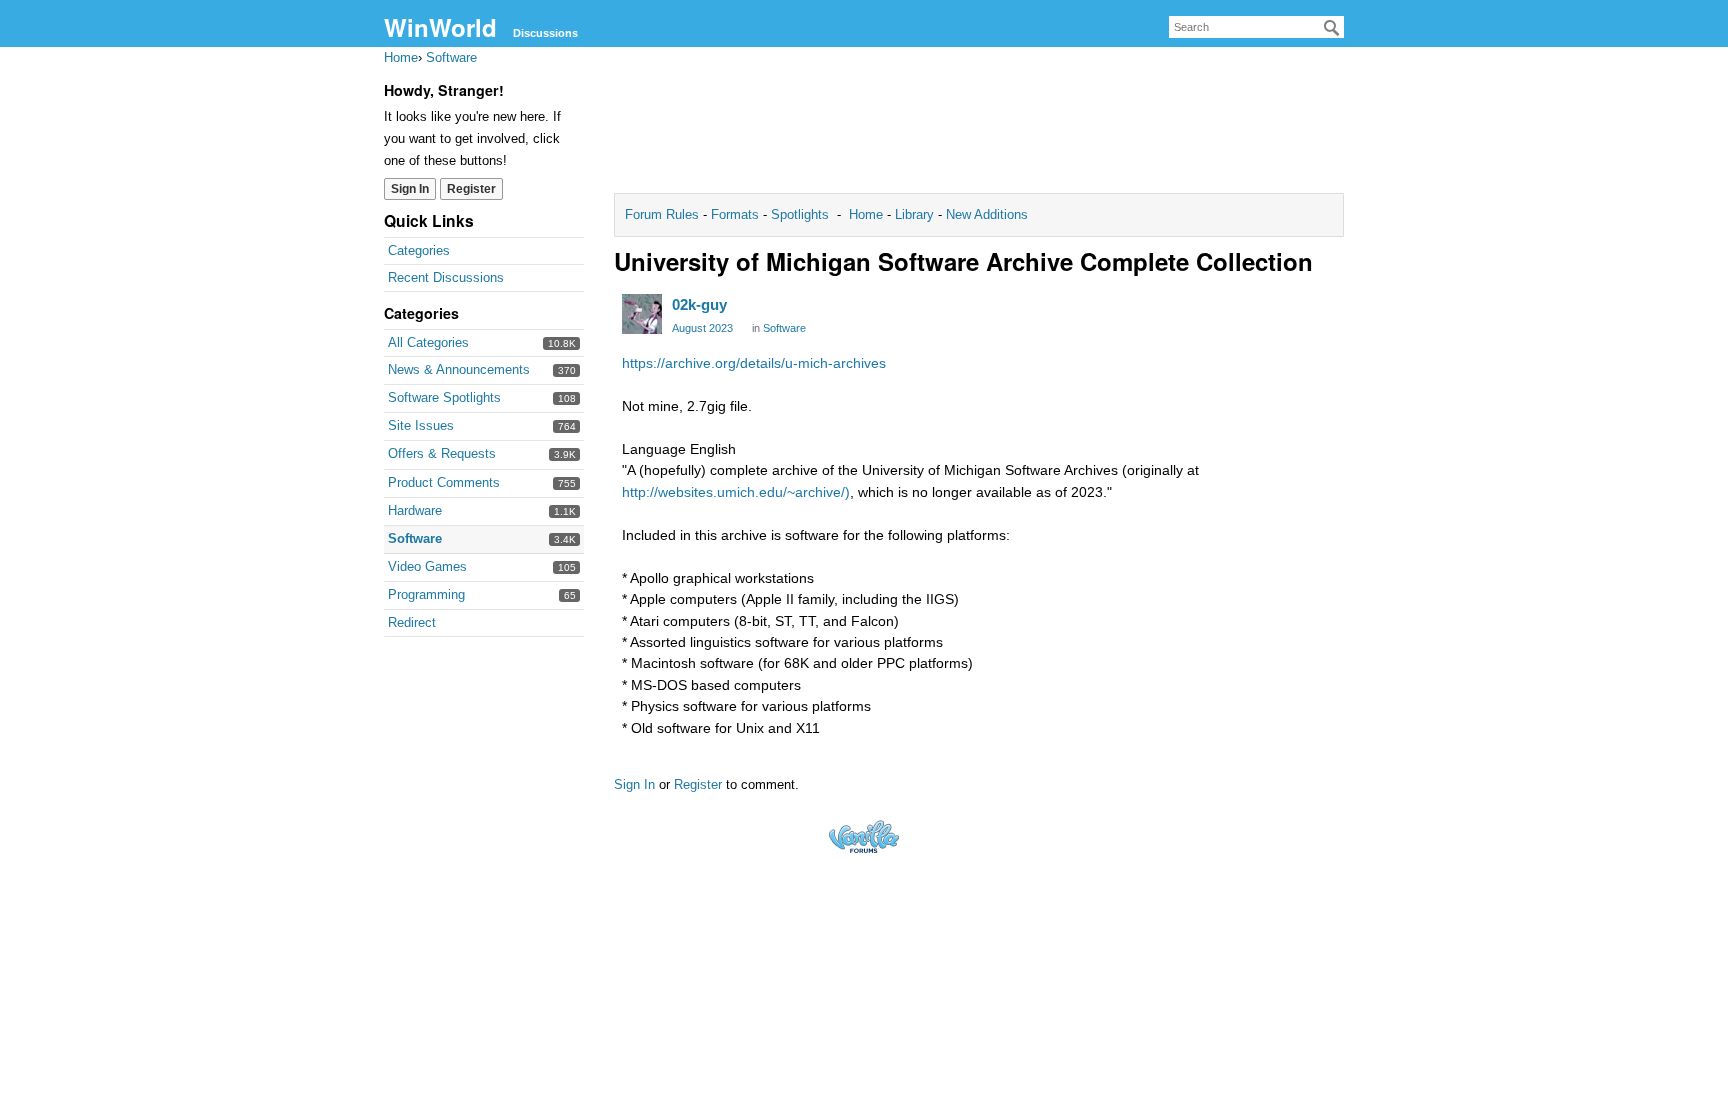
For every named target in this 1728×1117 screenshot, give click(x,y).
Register (471, 189)
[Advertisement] (979, 126)
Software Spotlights (444, 397)
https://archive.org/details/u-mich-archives (754, 363)
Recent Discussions (446, 277)
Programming (426, 594)
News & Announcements (459, 369)
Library (914, 214)
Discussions (545, 33)
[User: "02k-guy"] (642, 314)
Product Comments (444, 482)
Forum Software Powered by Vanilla (864, 836)
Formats (735, 214)
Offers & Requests (442, 453)
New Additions (985, 214)
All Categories (428, 342)
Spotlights (800, 214)
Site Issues (421, 425)
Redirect (412, 622)
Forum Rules (664, 214)
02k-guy (699, 304)
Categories (419, 250)
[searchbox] (1256, 27)
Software (415, 538)
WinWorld (440, 27)
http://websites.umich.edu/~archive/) (736, 492)
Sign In (410, 189)
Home (868, 214)
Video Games (427, 566)
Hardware (415, 510)
